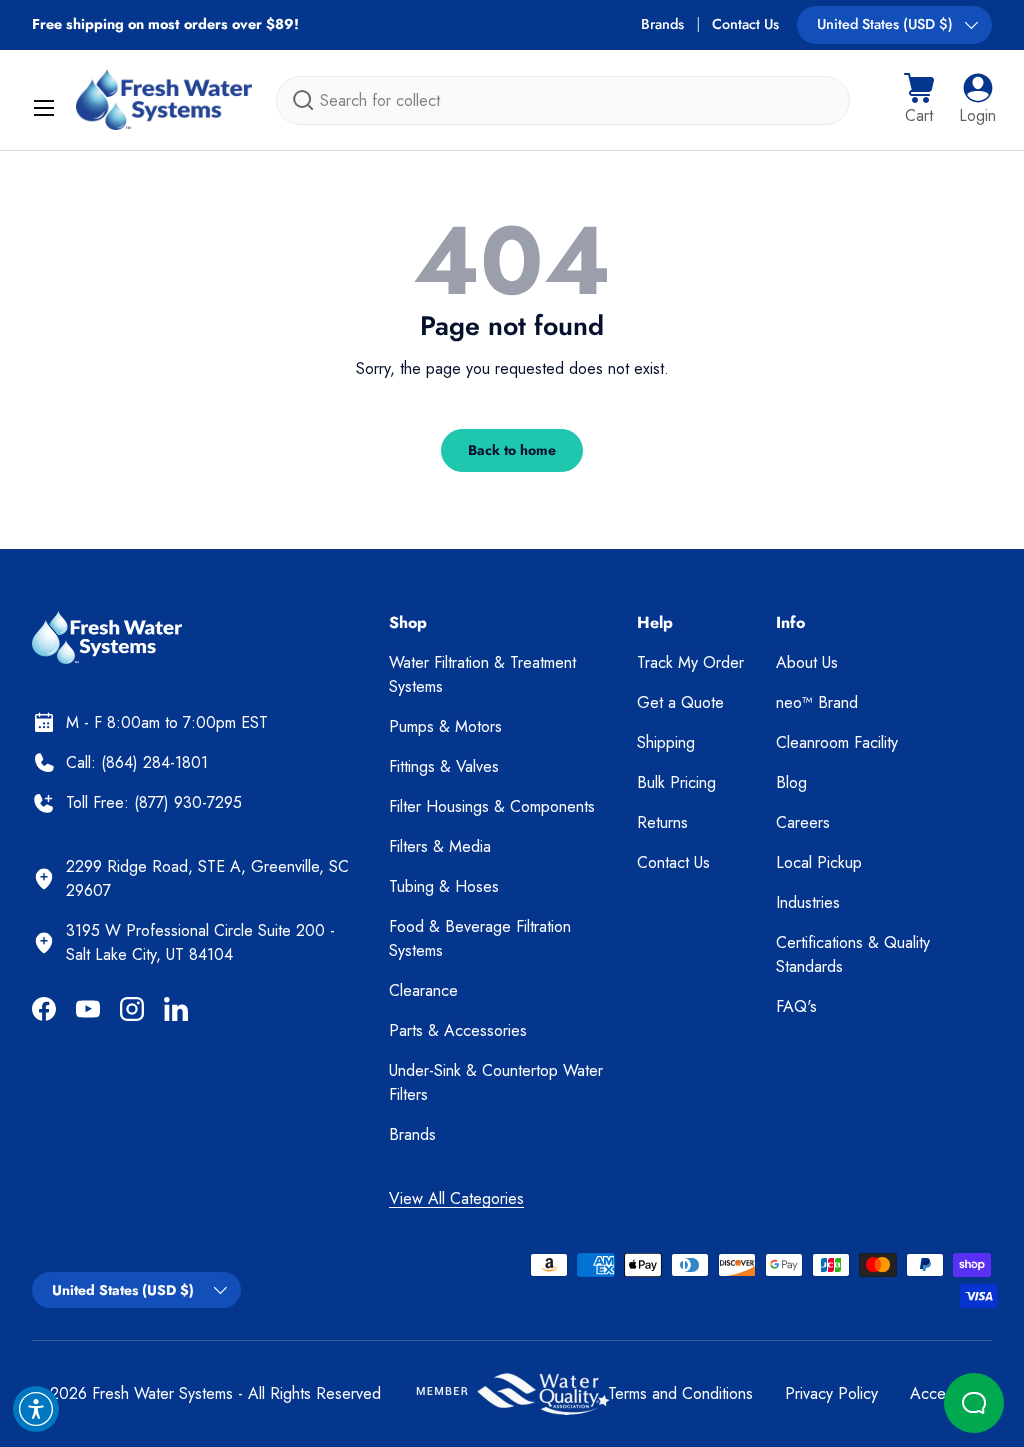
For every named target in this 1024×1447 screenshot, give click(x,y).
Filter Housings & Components (492, 806)
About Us (807, 662)
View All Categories (456, 1198)
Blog (791, 782)
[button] (919, 100)
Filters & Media (440, 846)
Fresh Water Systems (162, 1393)
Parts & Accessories (458, 1030)
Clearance (423, 990)
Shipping (666, 742)
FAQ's (796, 1006)
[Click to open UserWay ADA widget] (36, 1409)
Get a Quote (680, 702)
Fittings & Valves (444, 766)
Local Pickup (819, 862)
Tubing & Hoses (444, 886)
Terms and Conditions (680, 1393)
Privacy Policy (831, 1393)
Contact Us (745, 24)
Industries (808, 902)
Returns (662, 822)
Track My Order (690, 662)
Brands (662, 24)
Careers (803, 822)
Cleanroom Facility (837, 742)
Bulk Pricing (676, 782)
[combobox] (563, 100)
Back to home (512, 450)
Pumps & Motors (445, 726)
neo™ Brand (817, 702)
